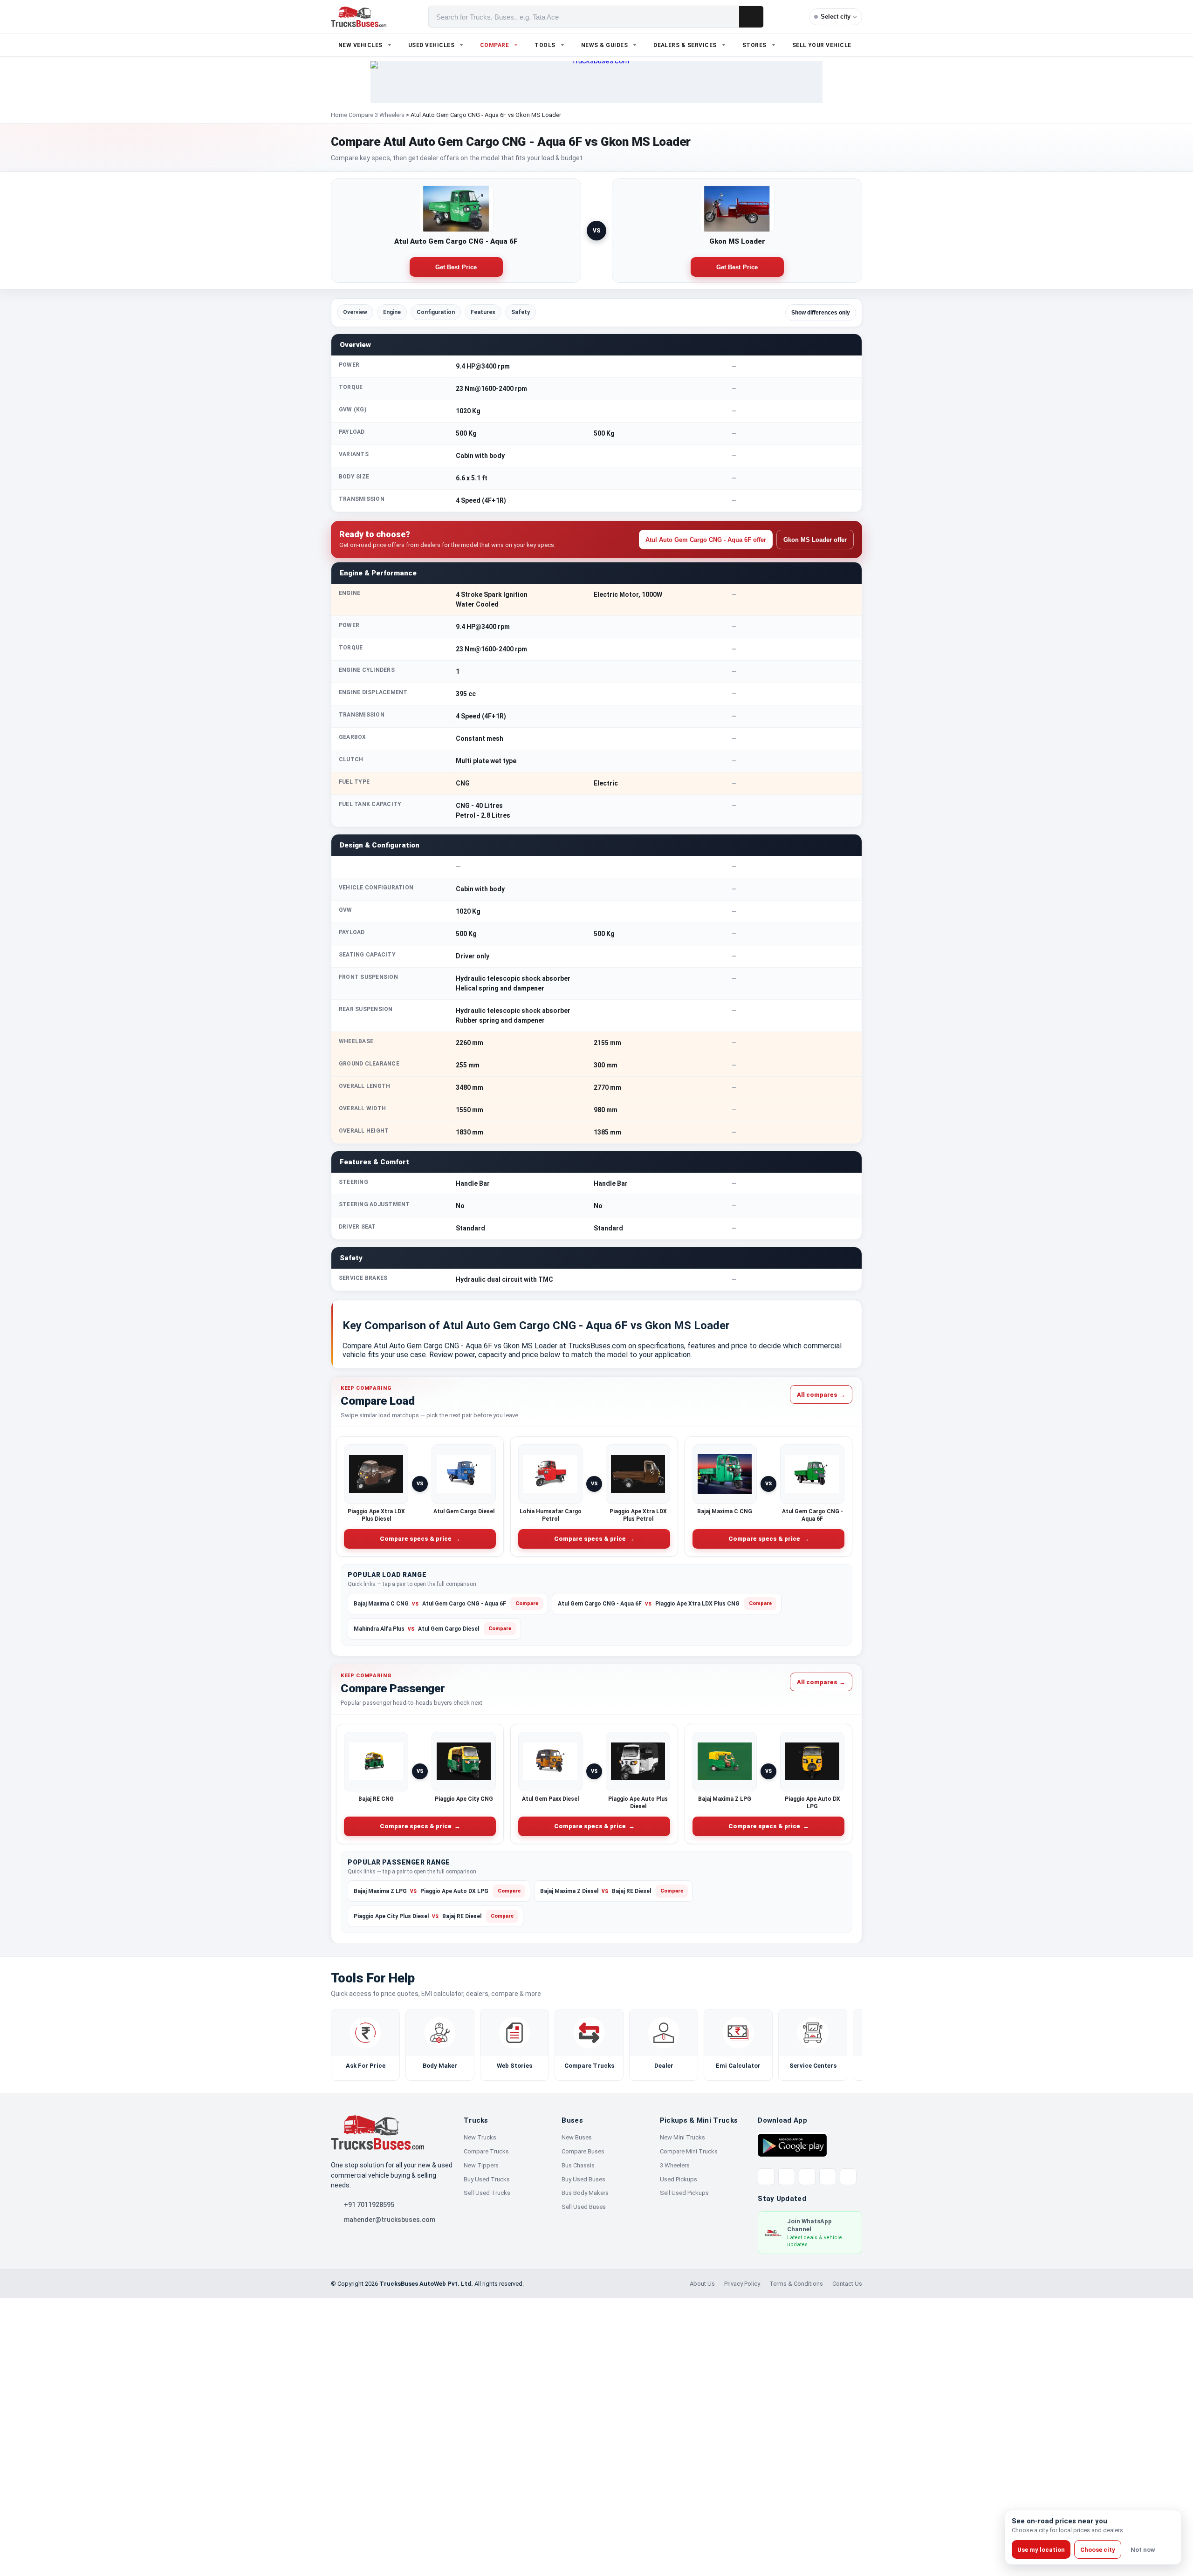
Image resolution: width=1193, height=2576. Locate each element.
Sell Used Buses (584, 2207)
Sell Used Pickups (684, 2193)
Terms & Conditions (796, 2284)
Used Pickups (679, 2179)
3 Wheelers (675, 2165)
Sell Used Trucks (487, 2193)
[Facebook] (787, 2177)
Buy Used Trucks (487, 2179)
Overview (355, 312)
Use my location (1041, 2550)
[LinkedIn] (848, 2177)
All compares (821, 1394)
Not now (1143, 2550)
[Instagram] (828, 2177)
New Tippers (481, 2165)
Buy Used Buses (583, 2179)
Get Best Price (456, 267)
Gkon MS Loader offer (815, 540)
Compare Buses (583, 2151)
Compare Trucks (486, 2151)
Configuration (436, 312)
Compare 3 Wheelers (377, 115)
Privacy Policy (742, 2284)
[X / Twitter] (766, 2177)
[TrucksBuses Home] (377, 2132)
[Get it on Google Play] (792, 2145)
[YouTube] (807, 2177)
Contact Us (847, 2284)
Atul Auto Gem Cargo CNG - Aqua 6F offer (706, 540)
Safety (521, 312)
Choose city (1098, 2550)
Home (339, 115)
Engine (392, 312)
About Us (702, 2284)
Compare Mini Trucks (689, 2151)
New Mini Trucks (682, 2137)
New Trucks (480, 2137)
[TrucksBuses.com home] (359, 17)
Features (483, 312)
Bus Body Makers (585, 2193)
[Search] (751, 17)
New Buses (577, 2137)
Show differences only (821, 313)
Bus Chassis (578, 2165)
